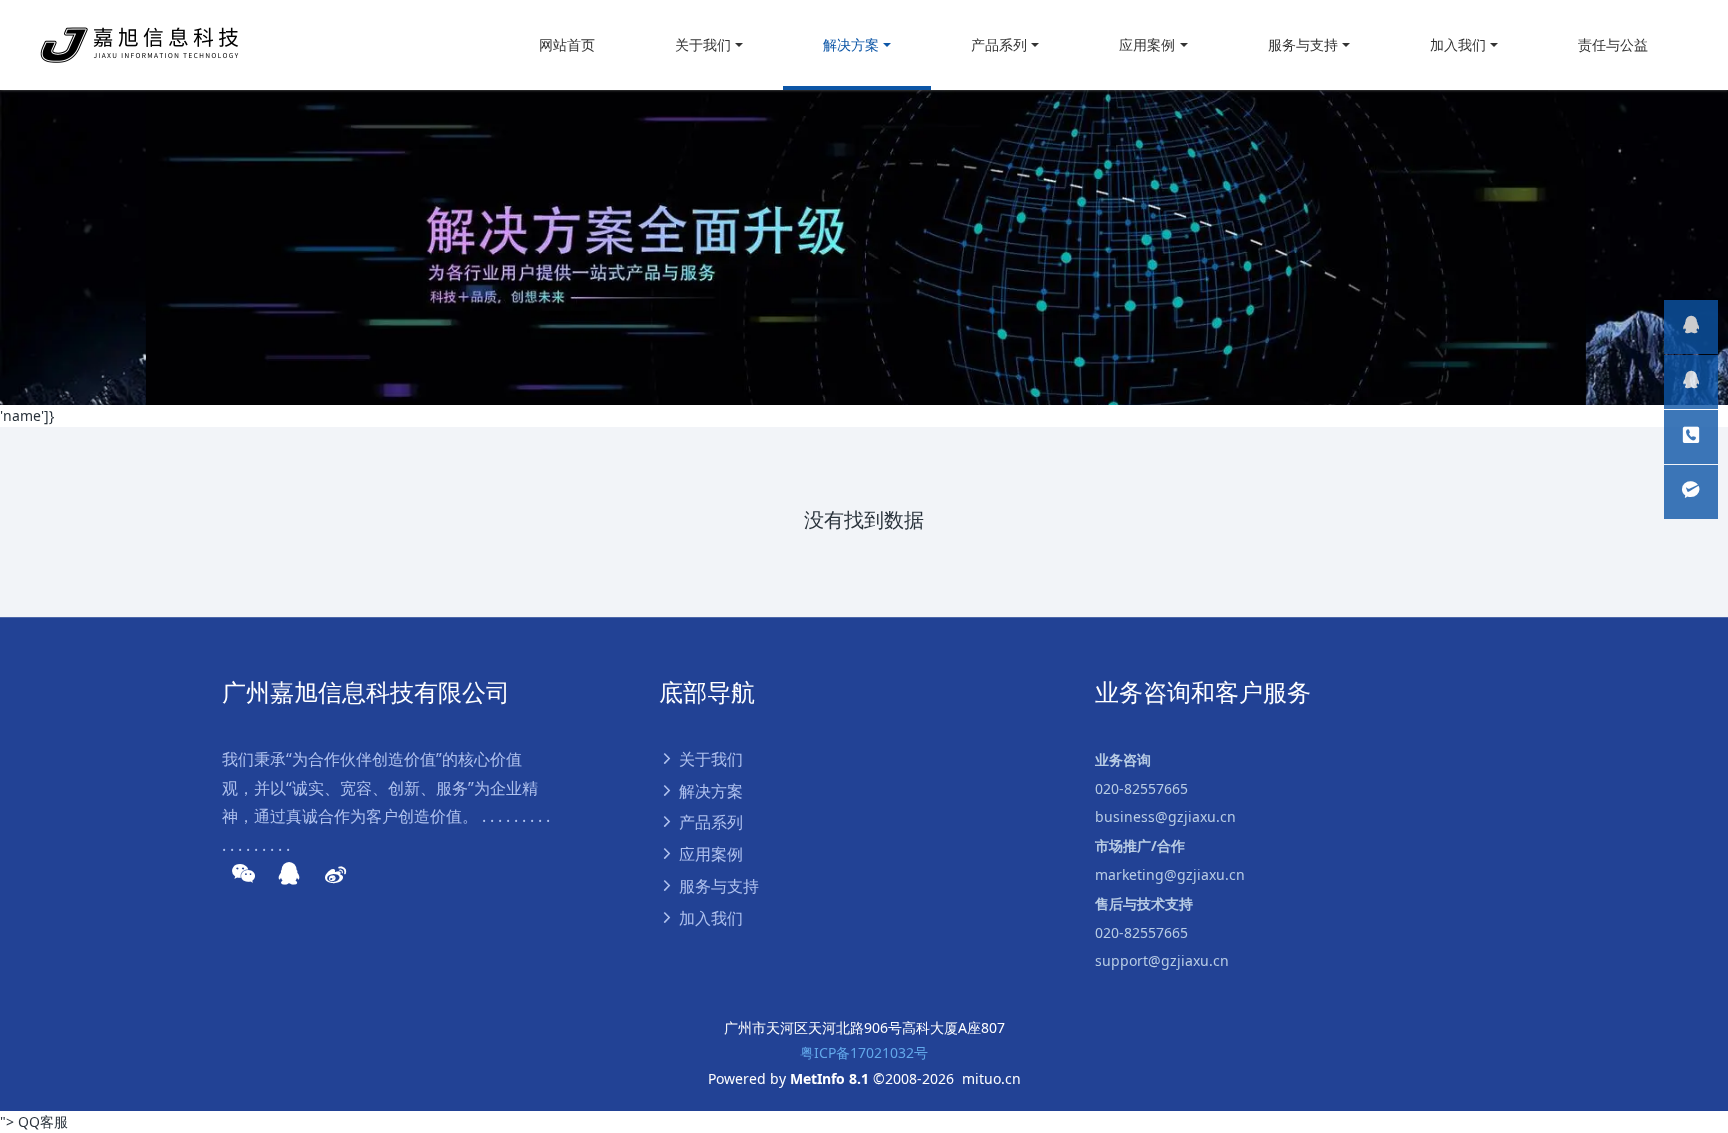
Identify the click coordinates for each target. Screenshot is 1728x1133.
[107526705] (1691, 382)
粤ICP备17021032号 (864, 1052)
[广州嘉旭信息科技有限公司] (140, 45)
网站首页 (567, 44)
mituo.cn (991, 1078)
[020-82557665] (1691, 327)
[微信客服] (1691, 492)
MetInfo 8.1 (829, 1078)
